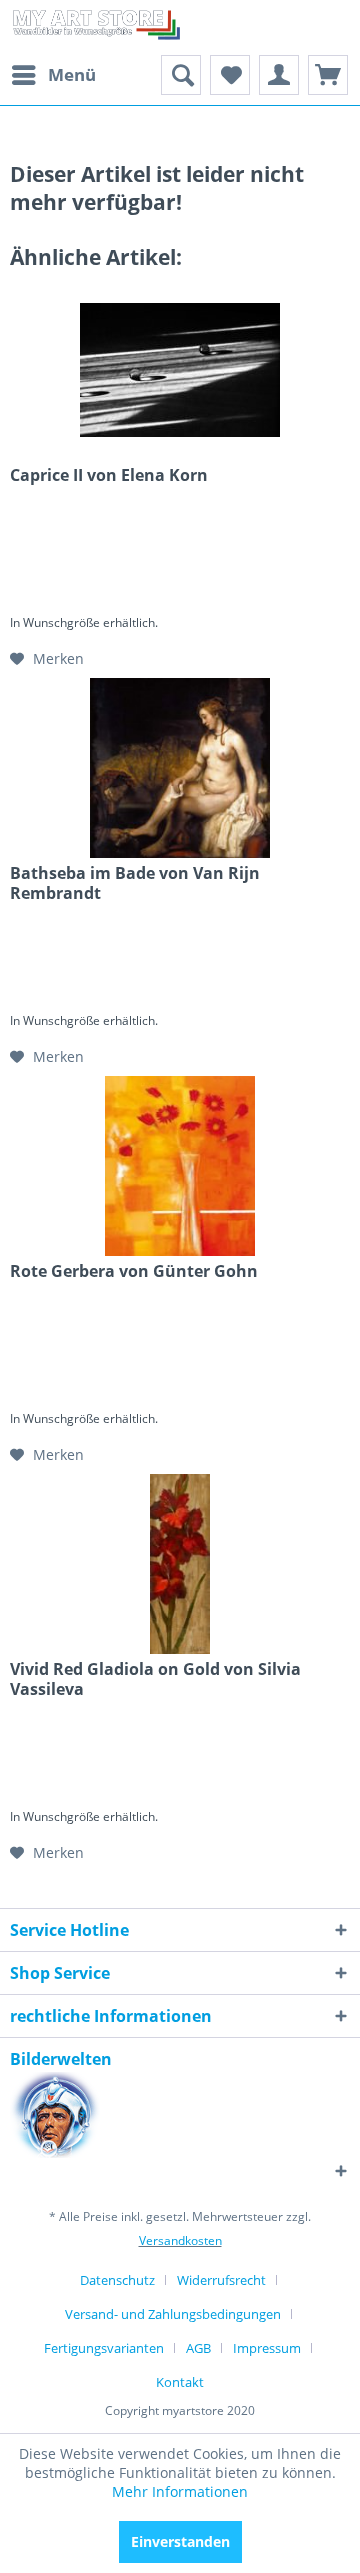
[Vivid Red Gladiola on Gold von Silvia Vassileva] (180, 1564)
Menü (72, 74)
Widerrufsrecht (221, 2280)
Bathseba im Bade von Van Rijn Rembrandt (135, 883)
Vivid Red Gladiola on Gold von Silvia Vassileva (155, 1679)
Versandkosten (180, 2240)
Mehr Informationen (180, 2491)
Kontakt (180, 2382)
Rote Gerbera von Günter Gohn (134, 1271)
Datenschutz (117, 2280)
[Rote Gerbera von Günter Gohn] (180, 1166)
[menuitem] (53, 75)
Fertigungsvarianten (104, 2348)
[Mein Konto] (279, 75)
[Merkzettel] (230, 75)
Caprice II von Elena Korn (109, 475)
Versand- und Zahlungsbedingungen (173, 2314)
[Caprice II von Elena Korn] (180, 370)
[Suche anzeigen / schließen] (181, 75)
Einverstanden (180, 2541)
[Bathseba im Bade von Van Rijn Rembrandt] (180, 768)
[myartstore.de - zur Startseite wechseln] (95, 27)
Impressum (267, 2348)
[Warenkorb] (328, 75)
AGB (198, 2348)
